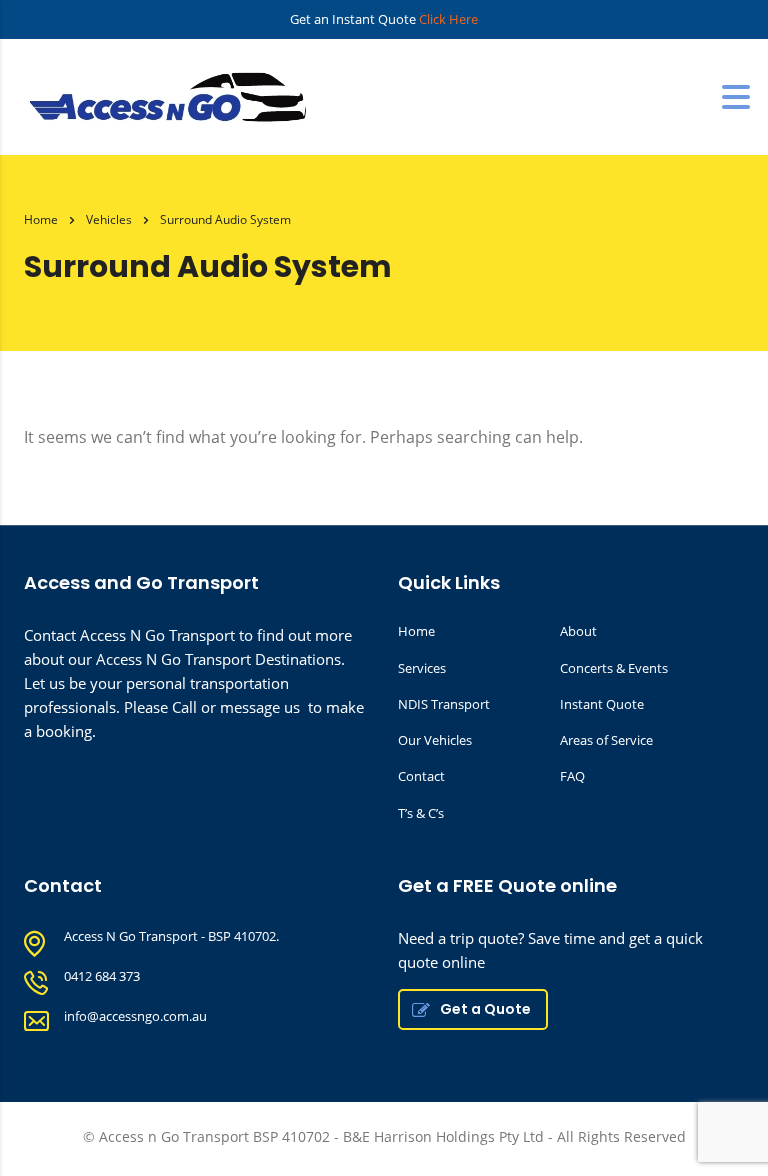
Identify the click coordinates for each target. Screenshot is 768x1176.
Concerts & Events (614, 668)
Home (41, 219)
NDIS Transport (444, 704)
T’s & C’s (421, 813)
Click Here (448, 19)
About (578, 631)
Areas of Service (606, 740)
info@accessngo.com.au (135, 1016)
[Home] (174, 95)
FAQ (572, 776)
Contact (421, 776)
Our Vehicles (435, 740)
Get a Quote (485, 1009)
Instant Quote (602, 704)
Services (422, 668)
